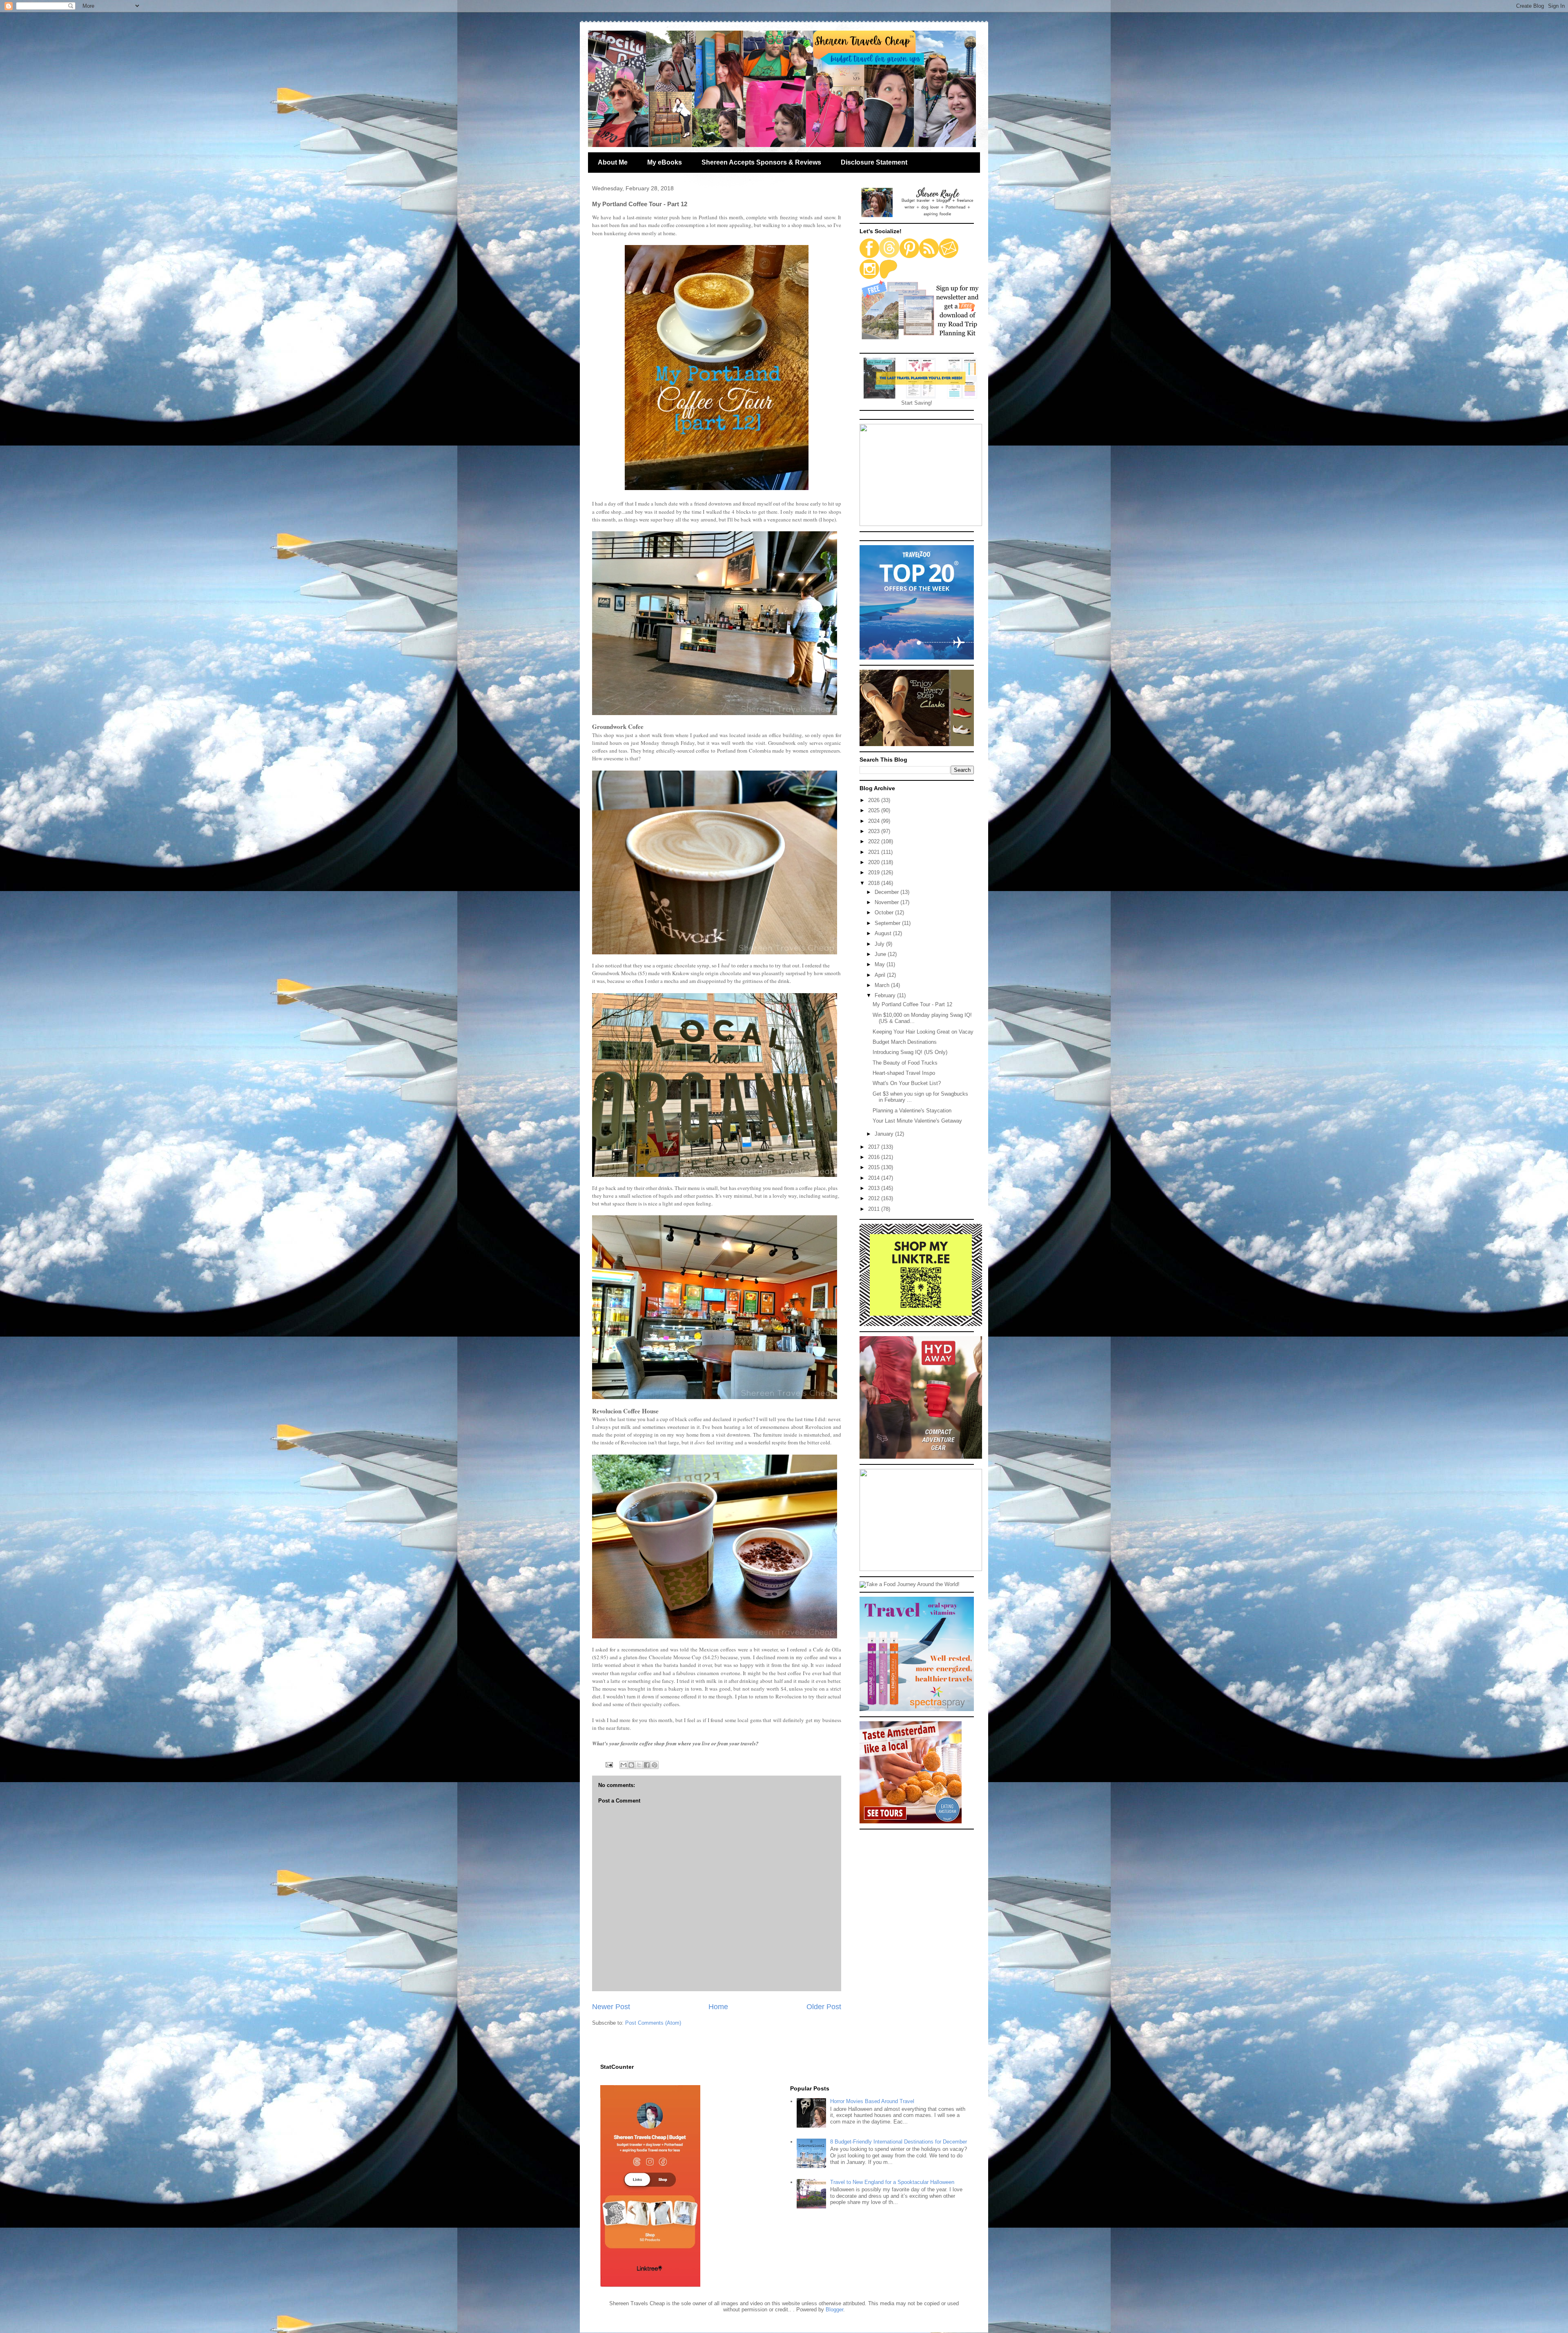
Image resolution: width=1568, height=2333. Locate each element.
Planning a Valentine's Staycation (912, 1111)
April (881, 975)
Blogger (834, 2310)
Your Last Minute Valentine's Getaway (917, 1121)
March (883, 985)
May (881, 964)
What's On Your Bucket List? (907, 1083)
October (885, 912)
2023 (875, 831)
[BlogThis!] (631, 1765)
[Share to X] (639, 1765)
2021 (875, 852)
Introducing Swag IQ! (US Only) (910, 1052)
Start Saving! (917, 403)
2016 (875, 1157)
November (888, 902)
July (880, 944)
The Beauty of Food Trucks (905, 1063)
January (885, 1134)
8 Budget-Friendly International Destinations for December (899, 2142)
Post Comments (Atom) (653, 2023)
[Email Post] (609, 1764)
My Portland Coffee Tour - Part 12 (912, 1004)
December (888, 892)
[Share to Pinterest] (655, 1765)
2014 (875, 1178)
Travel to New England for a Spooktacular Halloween (892, 2182)
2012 (875, 1198)
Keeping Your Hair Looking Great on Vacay (923, 1032)
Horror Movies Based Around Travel (872, 2101)
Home (718, 2007)
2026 (875, 800)
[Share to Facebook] (647, 1765)
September (888, 923)
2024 (875, 821)
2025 (875, 810)
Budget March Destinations (905, 1042)
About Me (613, 162)
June (881, 954)
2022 (875, 841)
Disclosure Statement (874, 162)
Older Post (824, 2007)
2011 (875, 1209)
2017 (875, 1147)
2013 (875, 1188)
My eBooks (665, 162)
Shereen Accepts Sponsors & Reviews (761, 162)
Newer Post (611, 2007)
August (884, 933)
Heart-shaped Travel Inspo (904, 1073)
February (886, 995)
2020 (875, 862)
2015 (875, 1167)
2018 (875, 883)
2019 (875, 872)
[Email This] (624, 1765)
